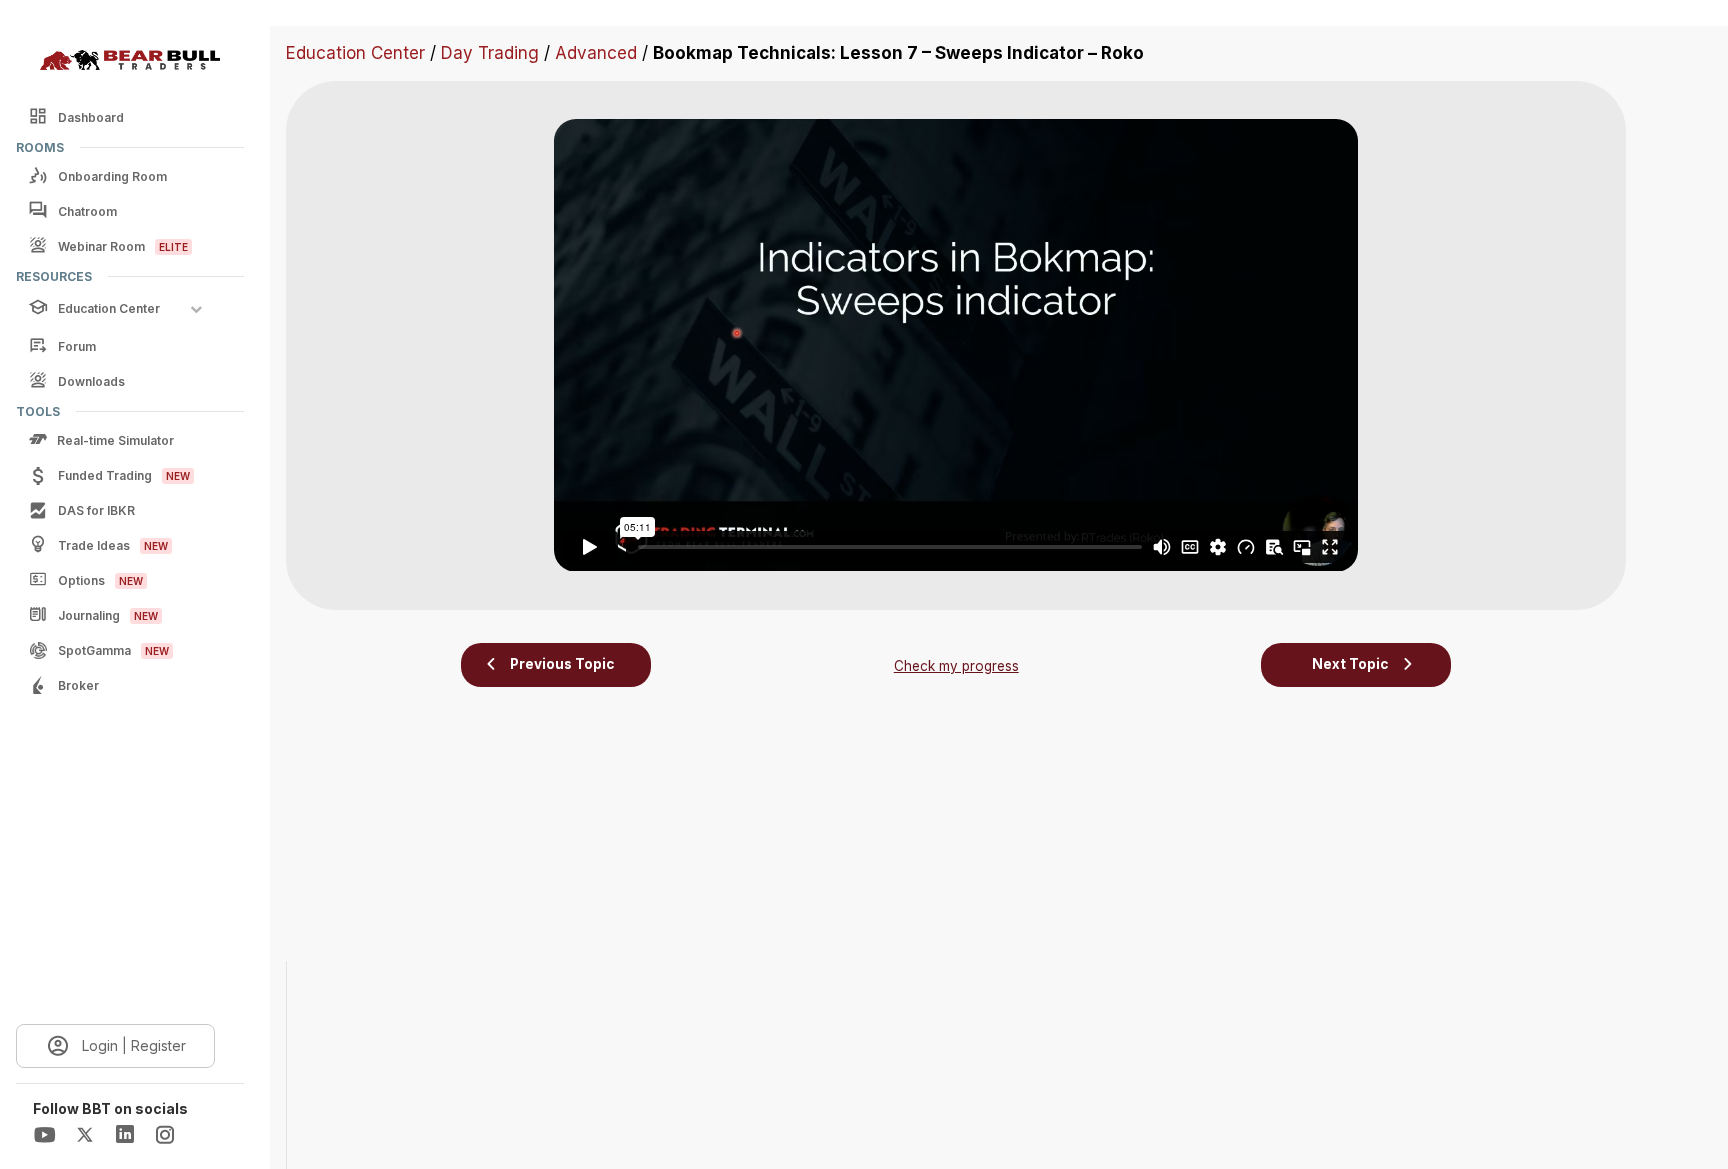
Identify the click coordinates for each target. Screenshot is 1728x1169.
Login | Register (134, 1045)
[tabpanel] (956, 345)
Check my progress (956, 666)
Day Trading (490, 53)
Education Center (355, 53)
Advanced (596, 53)
